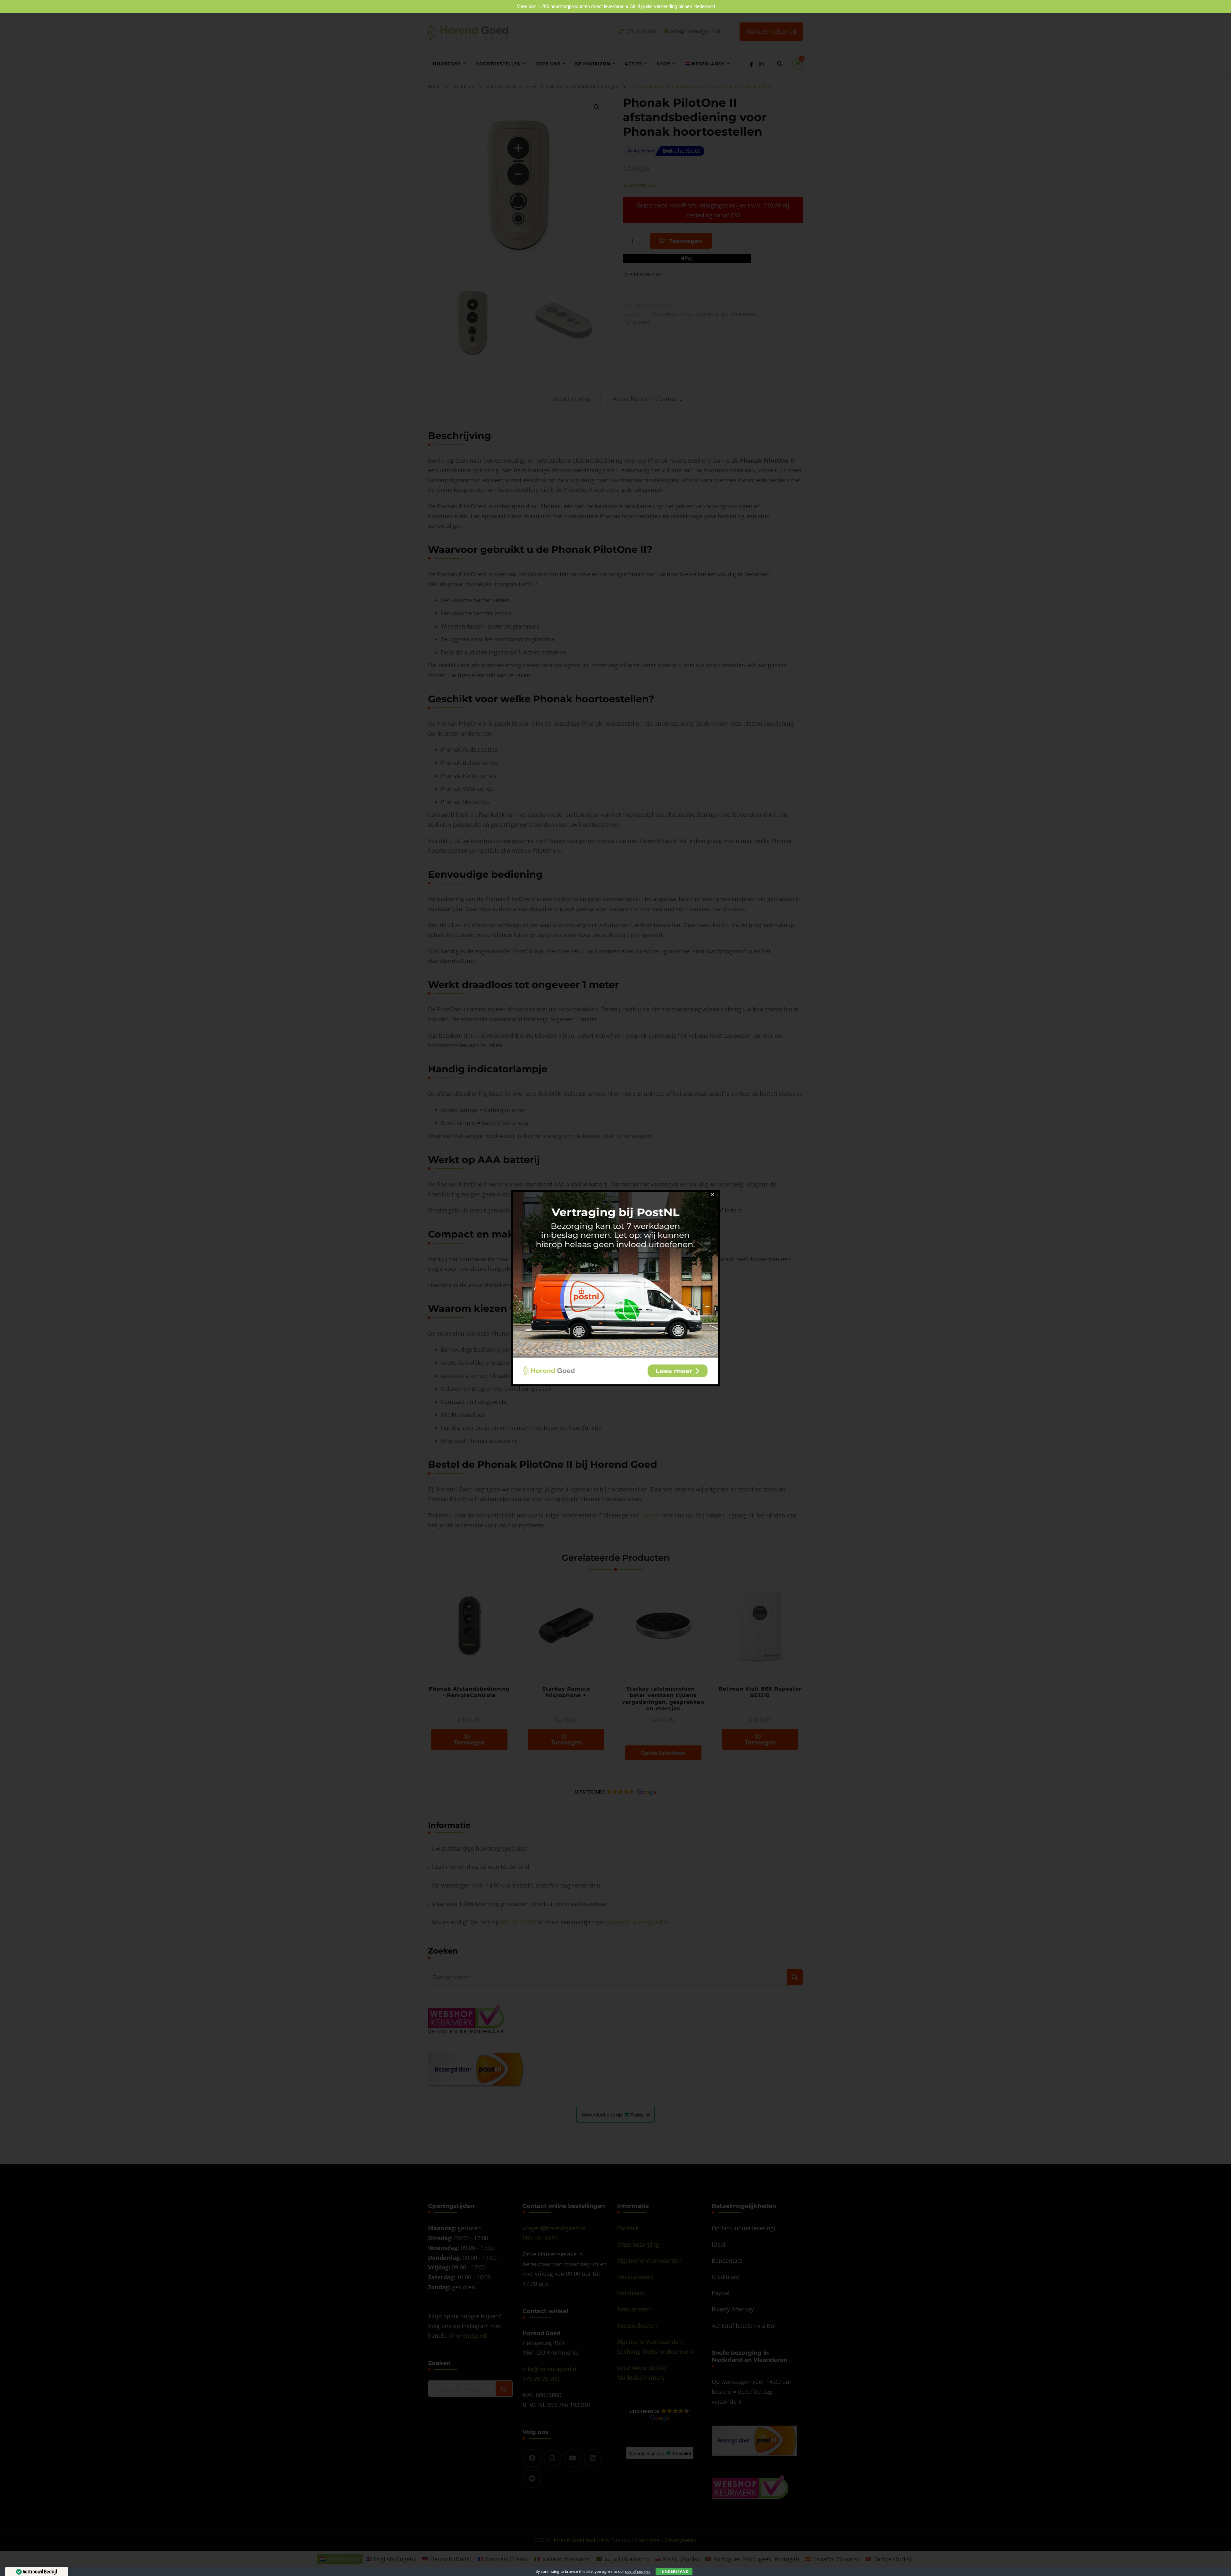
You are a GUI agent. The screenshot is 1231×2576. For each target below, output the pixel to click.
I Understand (674, 2571)
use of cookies (638, 2571)
